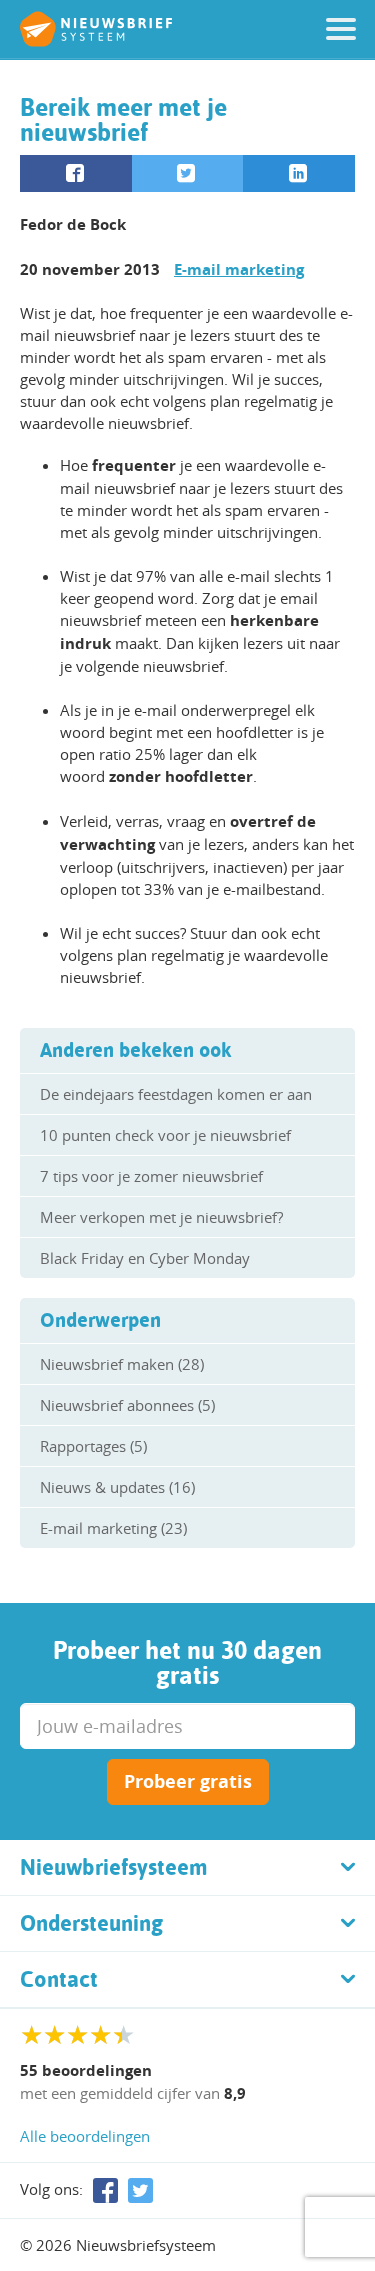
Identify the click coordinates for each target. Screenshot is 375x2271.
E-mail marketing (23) (113, 1528)
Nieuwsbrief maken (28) (122, 1364)
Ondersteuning (91, 1923)
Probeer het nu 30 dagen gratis (187, 1663)
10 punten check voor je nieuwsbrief (165, 1135)
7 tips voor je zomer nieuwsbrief (151, 1176)
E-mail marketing (239, 269)
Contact (59, 1979)
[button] (341, 29)
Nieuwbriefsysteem (114, 1867)
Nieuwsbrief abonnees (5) (127, 1405)
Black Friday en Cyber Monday (145, 1258)
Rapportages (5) (93, 1446)
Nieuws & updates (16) (117, 1487)
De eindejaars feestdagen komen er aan (176, 1094)
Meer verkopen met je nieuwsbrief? (161, 1217)
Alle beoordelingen (85, 2136)
